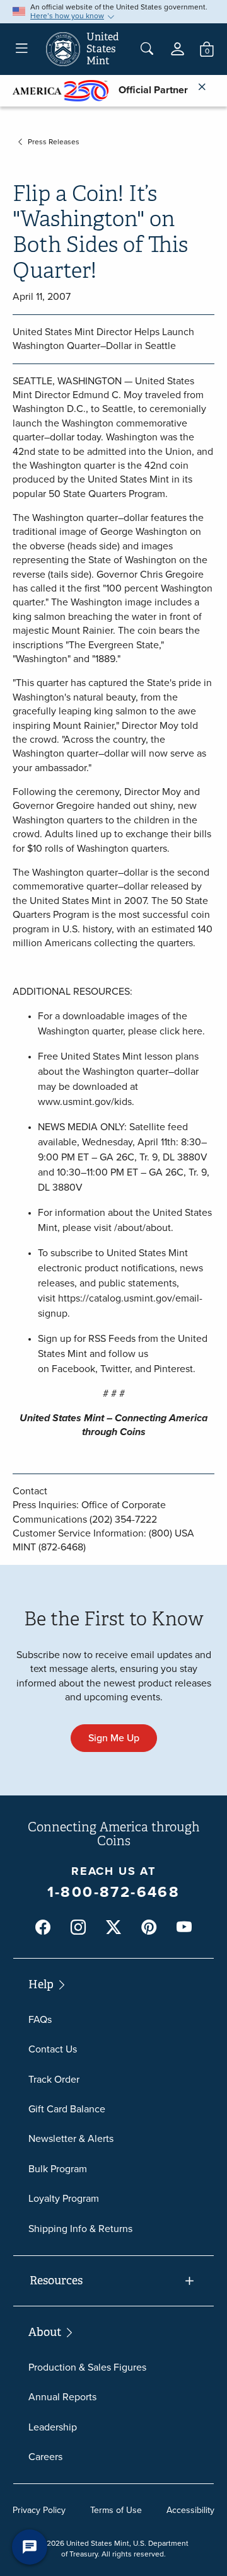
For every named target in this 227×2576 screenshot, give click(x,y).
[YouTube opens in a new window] (184, 1928)
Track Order (54, 2079)
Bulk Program (58, 2169)
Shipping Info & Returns (80, 2229)
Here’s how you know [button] (67, 16)
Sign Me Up (114, 1738)
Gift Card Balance (67, 2109)
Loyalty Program (64, 2198)
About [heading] (46, 2332)
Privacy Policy (39, 2510)
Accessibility (190, 2510)
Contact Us (53, 2049)
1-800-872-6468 (114, 1892)
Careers (45, 2457)
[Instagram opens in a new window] (78, 1928)
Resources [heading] (56, 2281)
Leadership (53, 2427)
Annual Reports (62, 2397)
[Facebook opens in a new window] (43, 1928)
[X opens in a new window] (113, 1928)
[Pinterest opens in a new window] (149, 1928)
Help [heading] (42, 1984)
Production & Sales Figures (87, 2367)
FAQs (40, 2019)
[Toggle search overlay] (147, 49)
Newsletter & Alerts (71, 2138)
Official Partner (148, 90)
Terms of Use (116, 2510)
